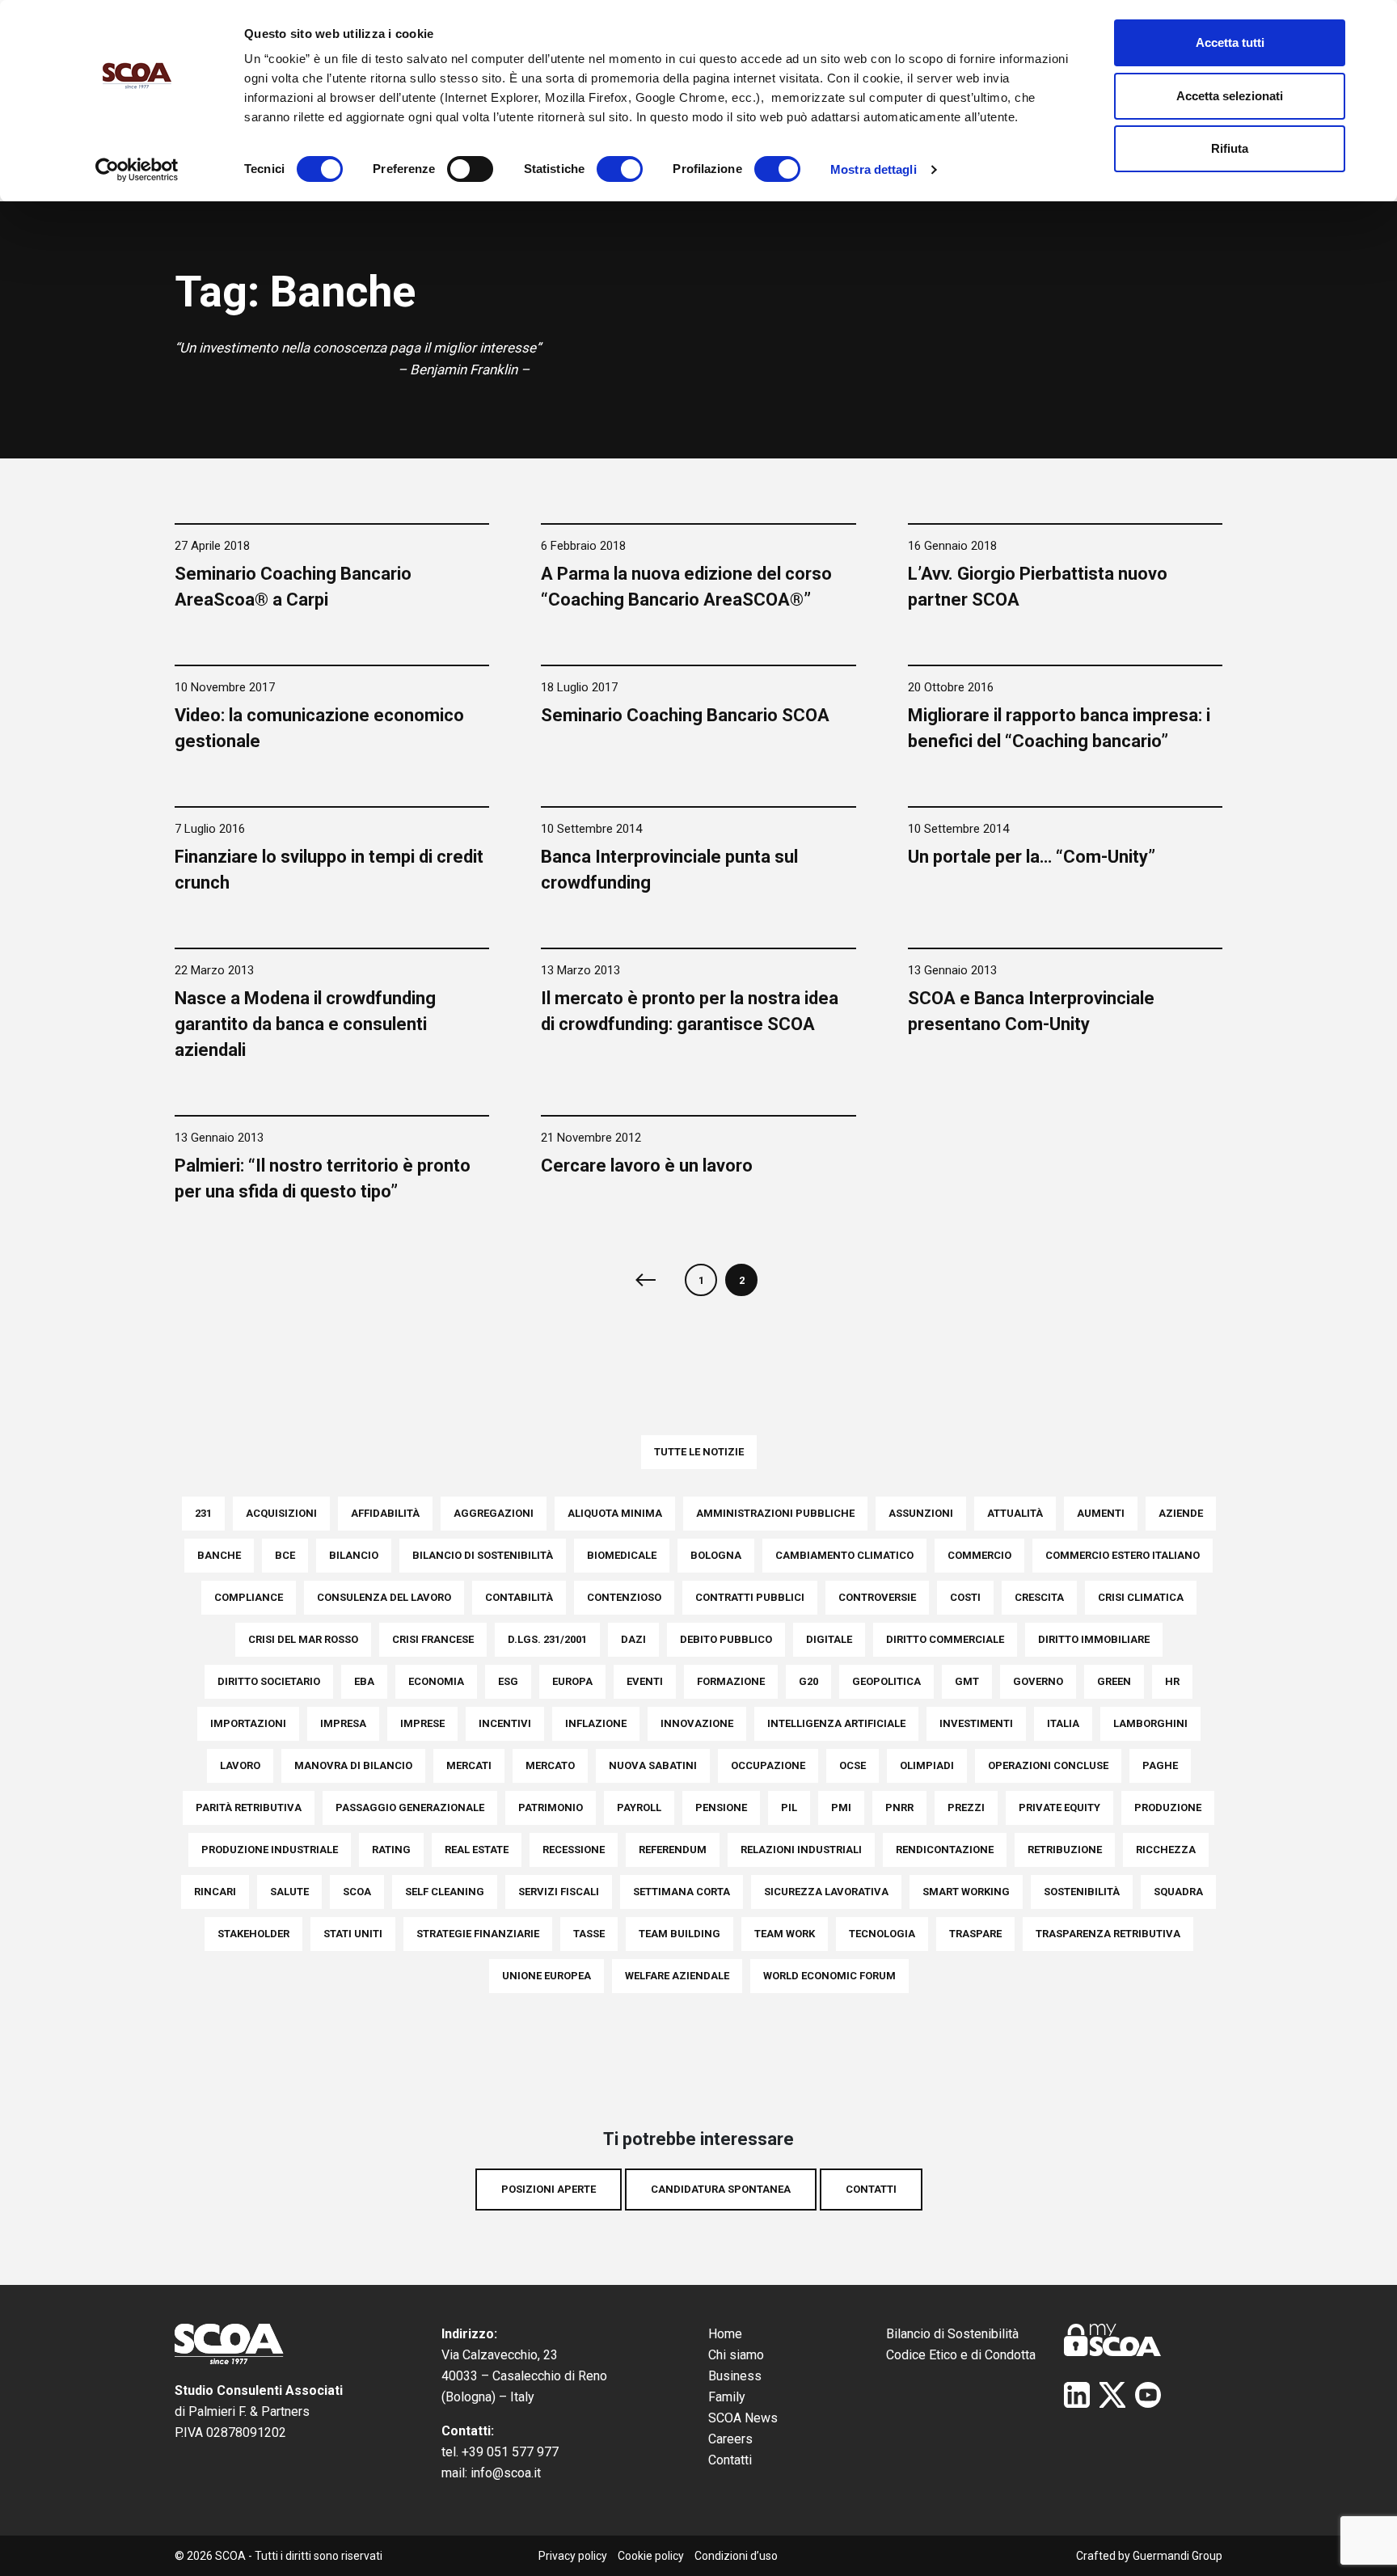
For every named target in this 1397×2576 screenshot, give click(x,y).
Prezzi (966, 1807)
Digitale (829, 1639)
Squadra (1178, 1892)
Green (1114, 1681)
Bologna (716, 1555)
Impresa (343, 1723)
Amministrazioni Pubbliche (775, 1513)
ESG (508, 1681)
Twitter (1112, 2395)
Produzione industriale (270, 1850)
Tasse (589, 1934)
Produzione (1168, 1807)
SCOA (357, 1892)
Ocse (853, 1765)
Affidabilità (385, 1513)
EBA (364, 1681)
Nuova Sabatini (653, 1765)
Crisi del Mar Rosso (303, 1639)
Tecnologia (882, 1934)
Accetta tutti (1230, 42)
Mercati (469, 1765)
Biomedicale (622, 1555)
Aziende (1181, 1513)
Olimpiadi (927, 1765)
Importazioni (248, 1723)
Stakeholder (253, 1934)
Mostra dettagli (874, 169)
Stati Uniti (353, 1934)
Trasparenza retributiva (1108, 1934)
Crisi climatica (1141, 1597)
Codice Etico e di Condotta (961, 2355)
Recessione (574, 1850)
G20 (808, 1681)
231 (203, 1513)
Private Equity (1059, 1807)
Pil (789, 1807)
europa (572, 1681)
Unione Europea (547, 1976)
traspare (975, 1934)
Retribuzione (1065, 1850)
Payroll (639, 1807)
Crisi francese (433, 1639)
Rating (391, 1850)
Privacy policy (573, 2556)
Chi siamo (736, 2355)
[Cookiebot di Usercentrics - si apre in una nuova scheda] (137, 170)
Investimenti (976, 1723)
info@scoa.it (506, 2473)
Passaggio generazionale (410, 1807)
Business (735, 2376)
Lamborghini (1150, 1723)
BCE (285, 1555)
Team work (785, 1934)
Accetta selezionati (1230, 96)
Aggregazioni (494, 1513)
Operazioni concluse (1048, 1765)
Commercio (979, 1555)
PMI (841, 1807)
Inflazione (596, 1723)
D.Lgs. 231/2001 (547, 1639)
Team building (680, 1934)
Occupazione (768, 1765)
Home (725, 2334)
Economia (436, 1681)
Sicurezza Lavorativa (826, 1892)
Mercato (550, 1765)
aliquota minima (615, 1513)
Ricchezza (1166, 1850)
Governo (1038, 1681)
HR (1172, 1681)
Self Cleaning (445, 1892)
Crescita (1039, 1597)
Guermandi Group (1178, 2556)
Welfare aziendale (677, 1976)
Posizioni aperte (549, 2189)
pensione (721, 1807)
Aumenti (1101, 1513)
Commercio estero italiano (1123, 1555)
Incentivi (505, 1723)
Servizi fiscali (559, 1892)
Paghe (1160, 1765)
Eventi (645, 1681)
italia (1063, 1723)
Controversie (877, 1597)
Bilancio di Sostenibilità (952, 2334)
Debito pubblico (726, 1639)
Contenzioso (624, 1597)
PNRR (899, 1807)
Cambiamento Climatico (844, 1555)
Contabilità (519, 1597)
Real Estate (477, 1850)
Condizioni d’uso (736, 2556)
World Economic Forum (829, 1976)
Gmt (967, 1681)
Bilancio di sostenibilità (483, 1555)
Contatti (871, 2189)
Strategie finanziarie (478, 1934)
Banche (219, 1555)
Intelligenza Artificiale (836, 1723)
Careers (730, 2439)
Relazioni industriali (801, 1850)
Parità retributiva (249, 1807)
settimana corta (682, 1892)
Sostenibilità (1082, 1892)
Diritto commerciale (945, 1639)
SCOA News (743, 2418)
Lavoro (240, 1765)
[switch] (470, 169)
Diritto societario (269, 1681)
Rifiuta (1230, 148)
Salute (289, 1892)
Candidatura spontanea (721, 2189)
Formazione (731, 1681)
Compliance (249, 1597)
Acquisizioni (281, 1513)
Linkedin (1077, 2395)
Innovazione (697, 1723)
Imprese (422, 1723)
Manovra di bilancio (353, 1765)
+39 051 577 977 (510, 2452)
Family (727, 2397)
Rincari (215, 1892)
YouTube (1148, 2395)
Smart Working (966, 1892)
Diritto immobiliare (1094, 1639)
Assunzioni (921, 1513)
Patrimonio (551, 1807)
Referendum (673, 1850)
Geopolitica (886, 1681)
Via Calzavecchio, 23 (500, 2355)
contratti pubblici (750, 1597)
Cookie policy (651, 2556)
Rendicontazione (945, 1850)
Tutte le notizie (699, 1452)
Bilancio (354, 1555)
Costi (965, 1597)
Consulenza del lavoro (384, 1597)
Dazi (633, 1639)
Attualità (1015, 1513)
